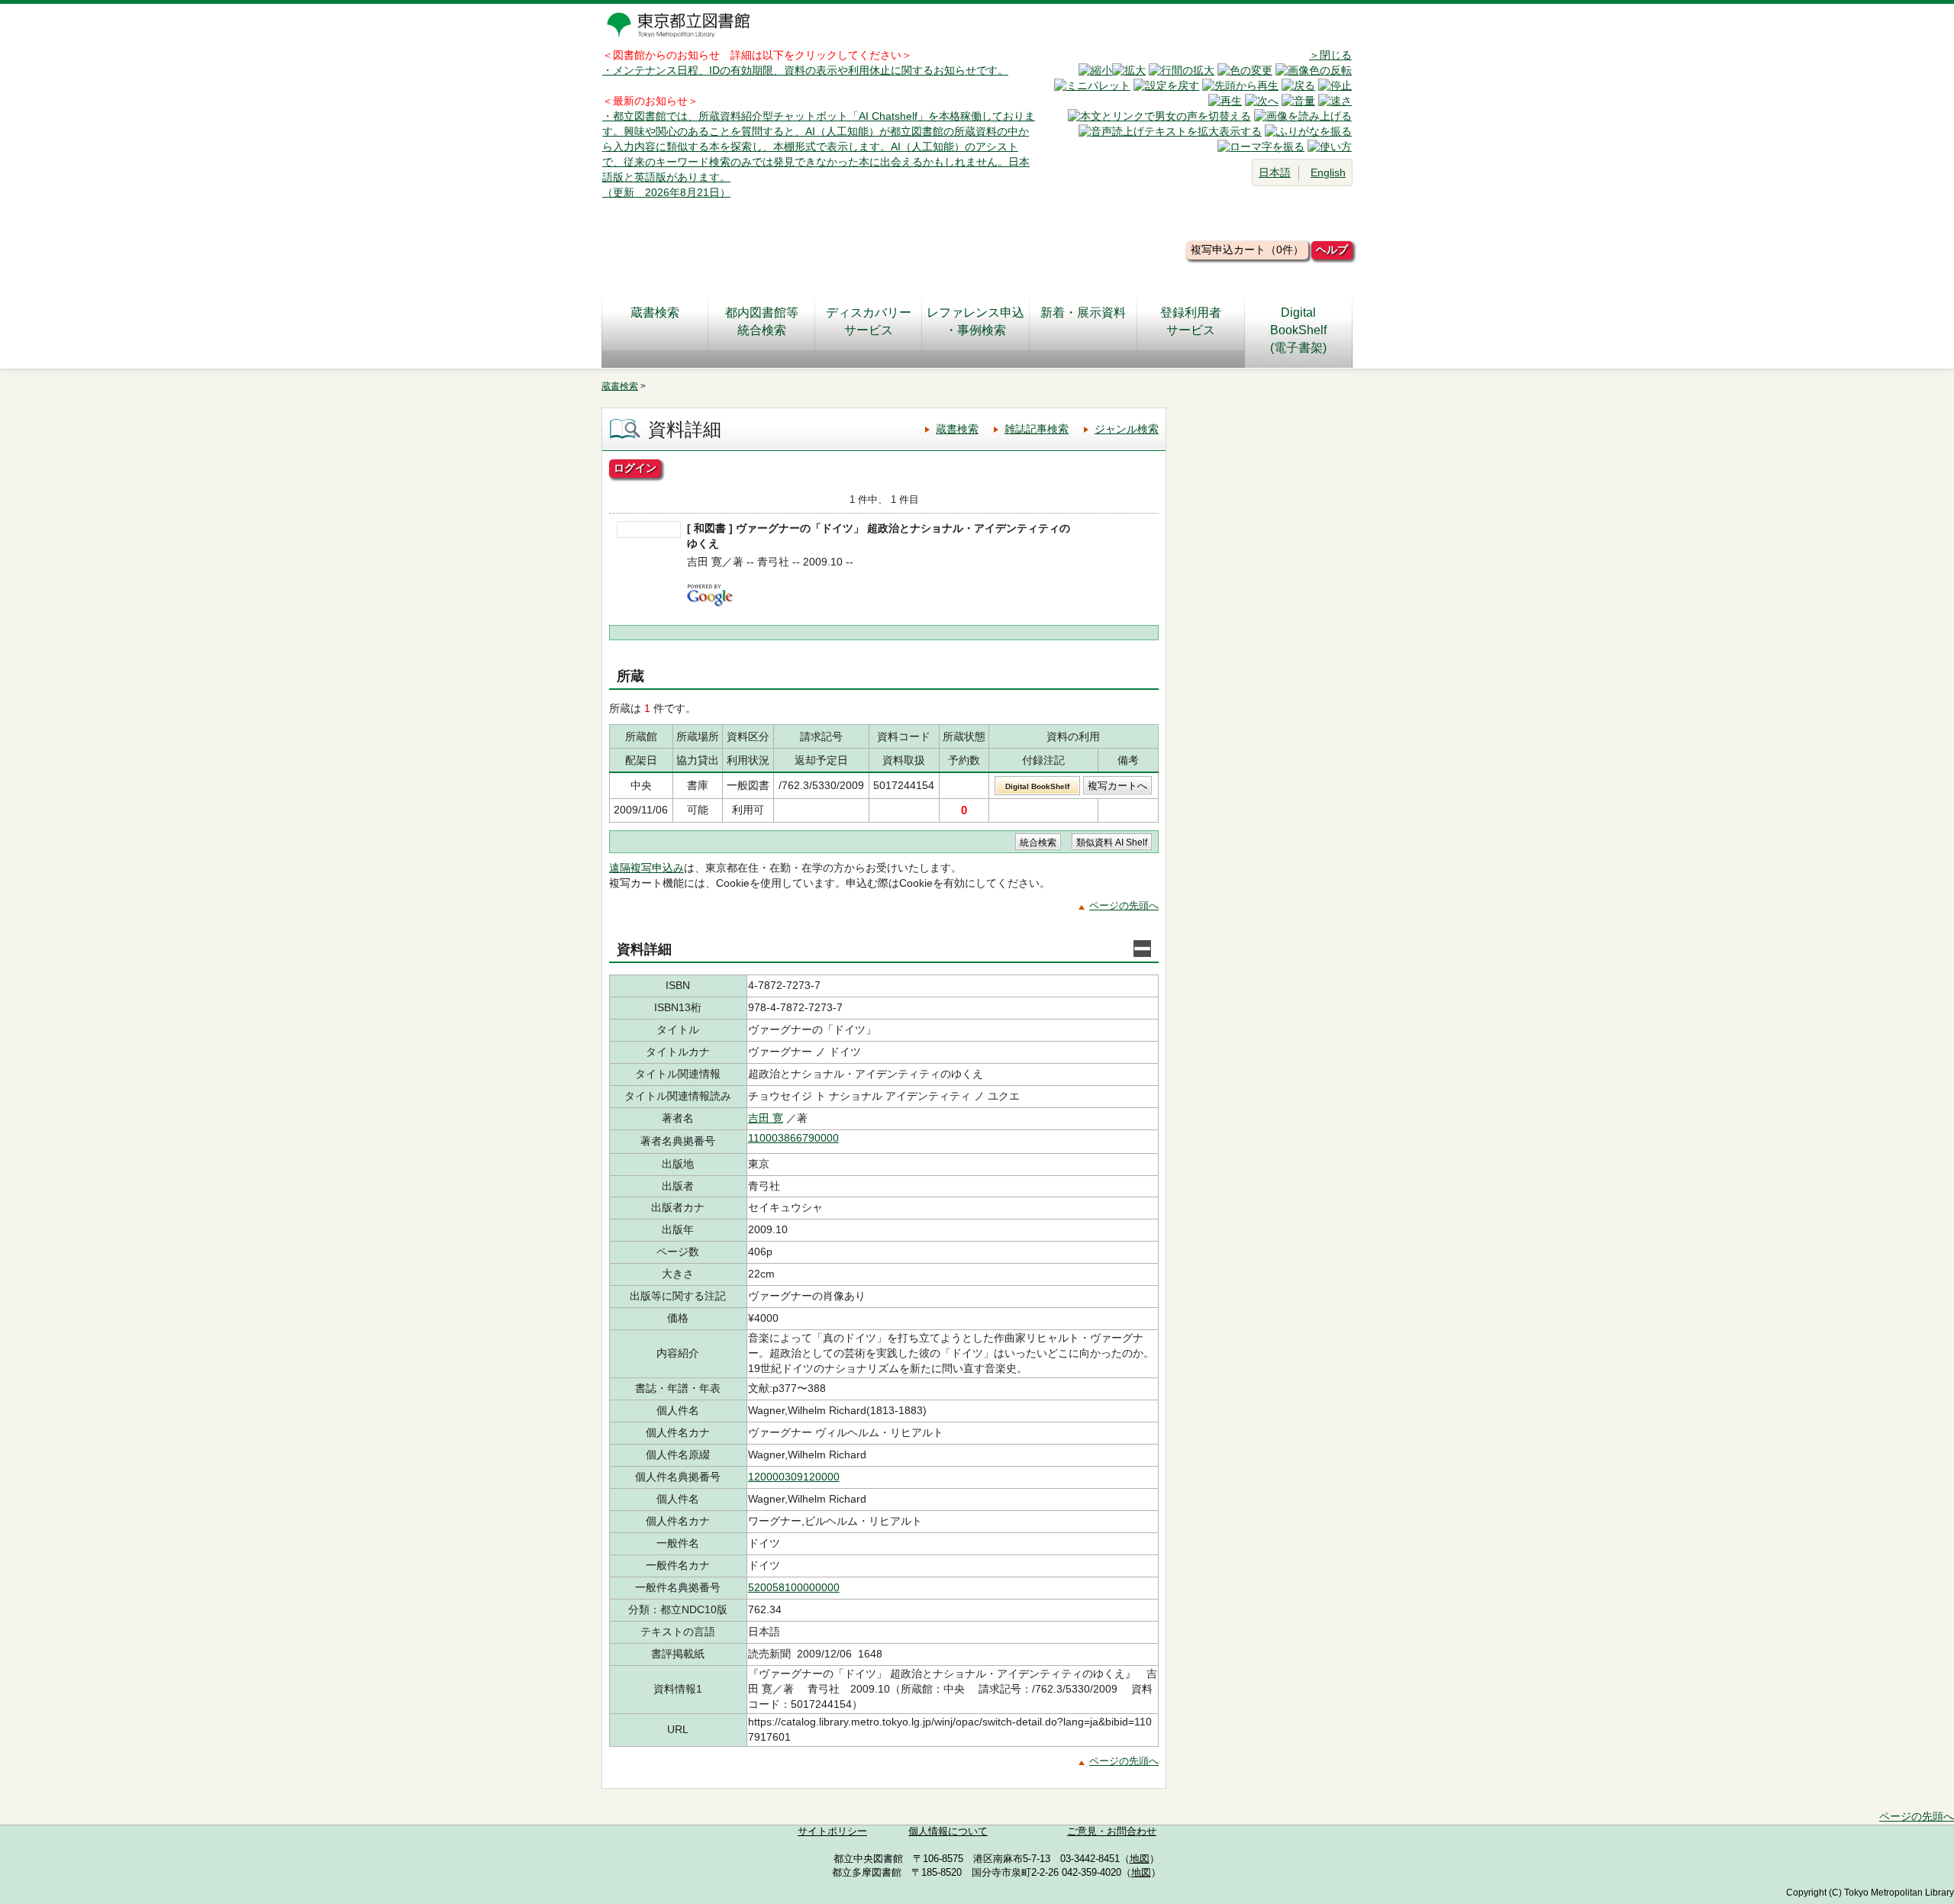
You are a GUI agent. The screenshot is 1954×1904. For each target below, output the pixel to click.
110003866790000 (793, 1138)
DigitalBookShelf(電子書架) (1298, 330)
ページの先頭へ (1124, 905)
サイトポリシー (832, 1832)
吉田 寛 (766, 1118)
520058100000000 (794, 1587)
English (1328, 172)
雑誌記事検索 (1037, 429)
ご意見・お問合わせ (1112, 1832)
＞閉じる (1330, 55)
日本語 (1275, 172)
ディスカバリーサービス (869, 321)
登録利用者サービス (1191, 321)
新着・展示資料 (1083, 313)
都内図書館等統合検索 (762, 321)
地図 (1140, 1859)
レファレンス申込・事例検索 (975, 321)
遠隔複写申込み (646, 868)
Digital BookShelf (1037, 786)
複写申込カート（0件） (1247, 250)
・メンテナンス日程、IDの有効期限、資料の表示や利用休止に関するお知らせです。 (805, 70)
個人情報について (948, 1832)
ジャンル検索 (1127, 429)
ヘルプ (1332, 250)
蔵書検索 (655, 313)
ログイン (635, 468)
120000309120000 (794, 1477)
